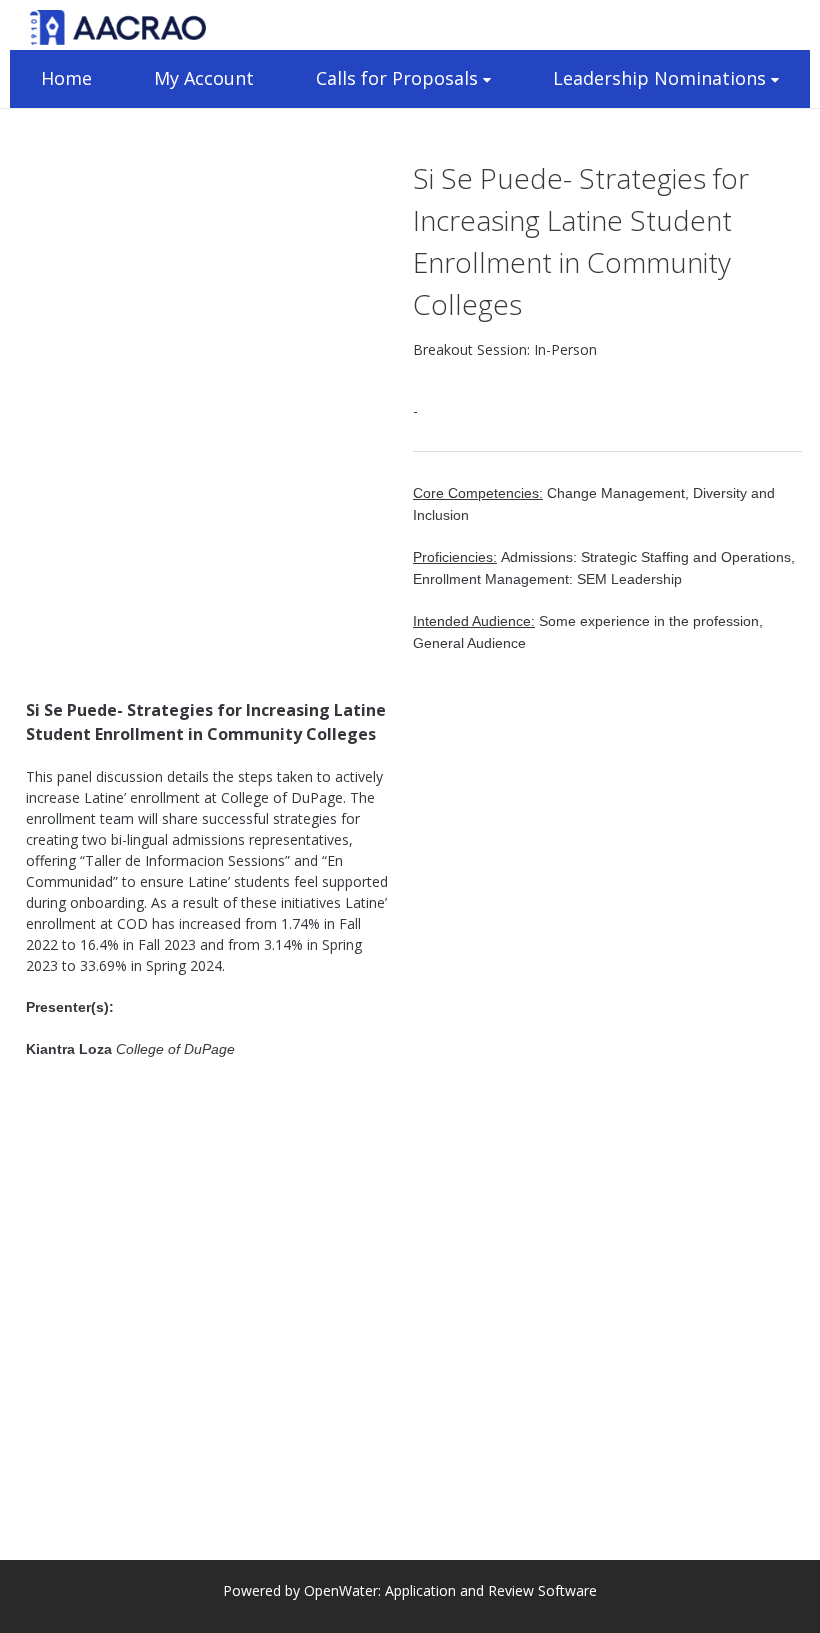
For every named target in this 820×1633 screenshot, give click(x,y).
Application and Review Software (491, 1590)
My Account (204, 78)
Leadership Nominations (659, 78)
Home (66, 78)
